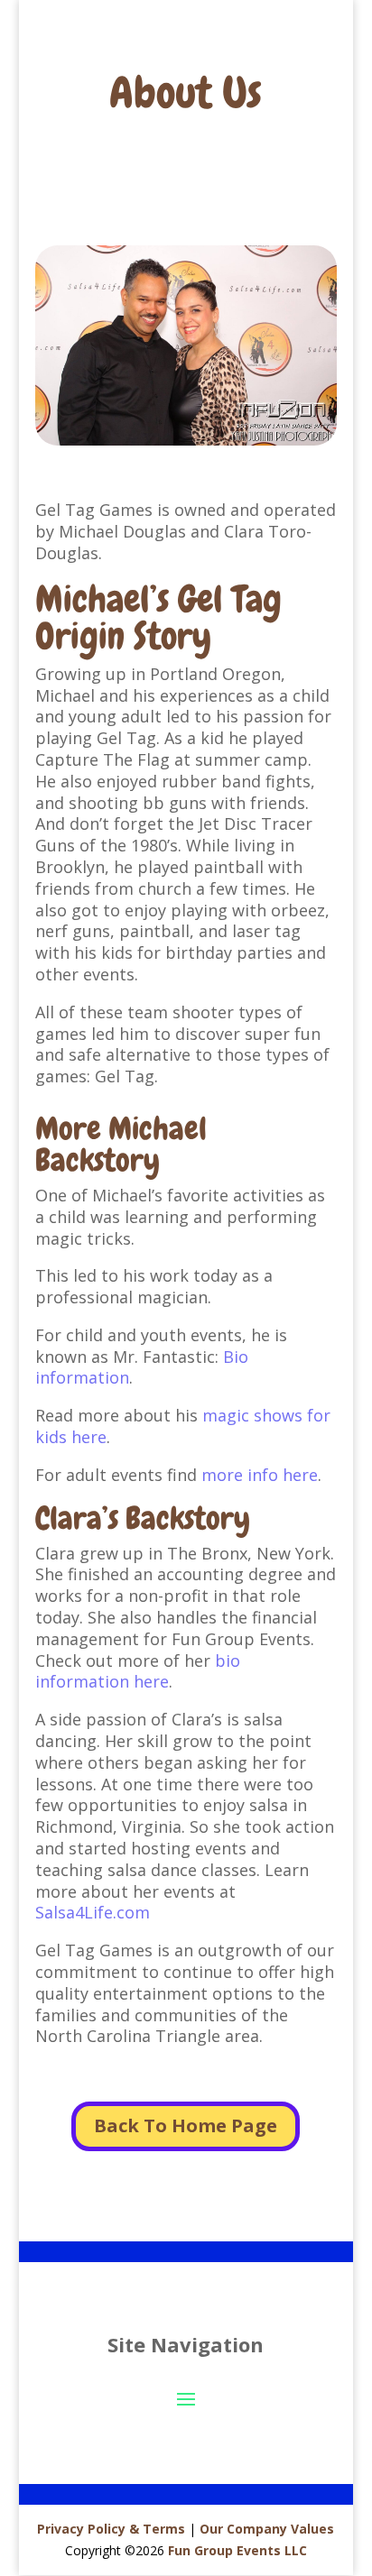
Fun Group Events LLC (237, 2550)
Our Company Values (267, 2529)
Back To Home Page (186, 2125)
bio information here (138, 1671)
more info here (260, 1475)
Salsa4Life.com (93, 1912)
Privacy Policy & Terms (111, 2529)
